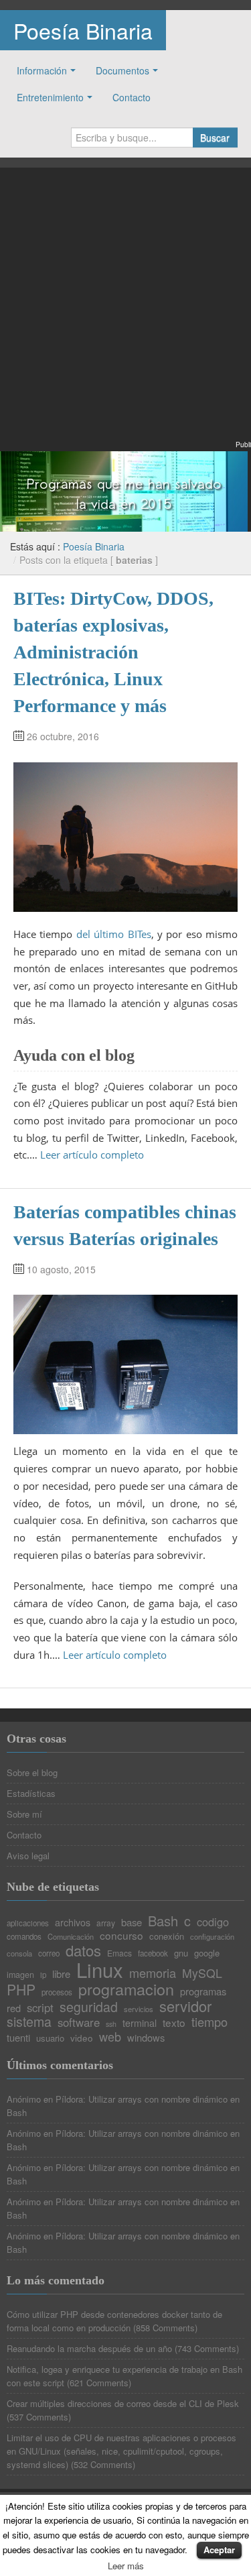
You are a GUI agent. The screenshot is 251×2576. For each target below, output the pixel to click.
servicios (139, 2009)
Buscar (215, 137)
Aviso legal (28, 1856)
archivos (73, 1922)
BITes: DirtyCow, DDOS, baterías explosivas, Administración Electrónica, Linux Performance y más (113, 652)
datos (83, 1950)
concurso (121, 1935)
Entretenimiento (50, 97)
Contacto (132, 97)
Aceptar (219, 2550)
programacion (126, 1989)
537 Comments (39, 2417)
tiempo (210, 2022)
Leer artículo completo (92, 1155)
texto (174, 2023)
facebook (153, 1954)
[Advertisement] (125, 312)
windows (146, 2038)
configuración (212, 1937)
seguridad (89, 2007)
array (106, 1923)
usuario (50, 2038)
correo (49, 1954)
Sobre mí (24, 1814)
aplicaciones (28, 1924)
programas (203, 1992)
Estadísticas (31, 1793)
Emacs (119, 1953)
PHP (21, 1990)
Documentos (122, 70)
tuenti (18, 2038)
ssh (111, 2025)
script (40, 2008)
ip (43, 1975)
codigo (213, 1922)
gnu (181, 1953)
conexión (167, 1936)
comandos (24, 1937)
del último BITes (114, 934)
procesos (57, 1993)
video (82, 2038)
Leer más (126, 2566)
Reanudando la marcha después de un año (89, 2348)
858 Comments (165, 2328)
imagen (20, 1975)
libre (61, 1974)
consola (19, 1953)
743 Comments (207, 2348)
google (207, 1953)
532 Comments (103, 2464)
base (132, 1923)
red (14, 2008)
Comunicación (71, 1937)
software (79, 2023)
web (110, 2036)
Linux (100, 1970)
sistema (29, 2022)
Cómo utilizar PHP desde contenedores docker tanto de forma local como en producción (114, 2321)
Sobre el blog (32, 1772)
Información (42, 70)
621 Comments (99, 2383)
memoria (153, 1973)
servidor (185, 2006)
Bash (163, 1921)
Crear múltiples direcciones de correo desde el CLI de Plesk (123, 2403)
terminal (140, 2023)
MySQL (202, 1973)
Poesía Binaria (83, 30)
